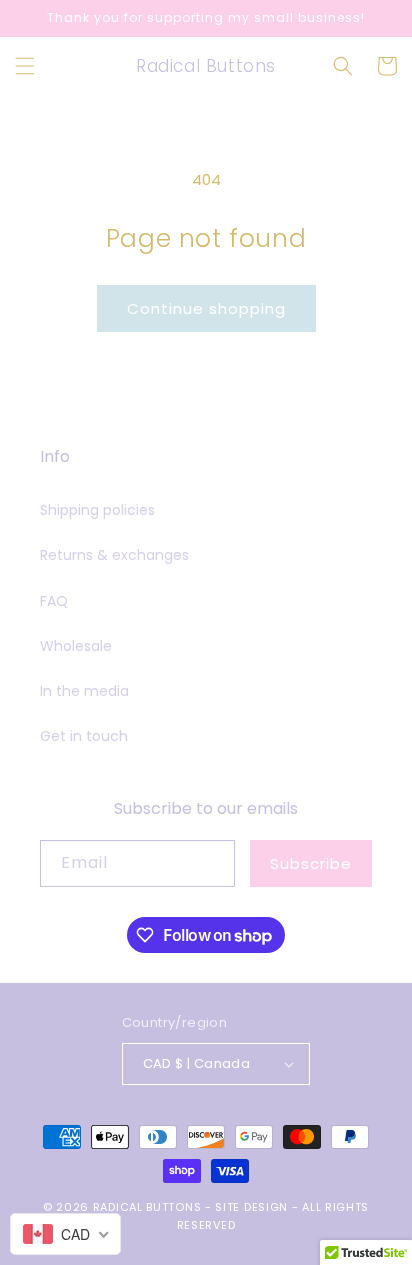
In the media (84, 691)
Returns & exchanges (114, 555)
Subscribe (311, 863)
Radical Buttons (147, 1207)
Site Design (251, 1207)
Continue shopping (206, 308)
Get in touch (84, 736)
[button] (25, 66)
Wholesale (76, 646)
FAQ (54, 601)
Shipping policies (97, 510)
